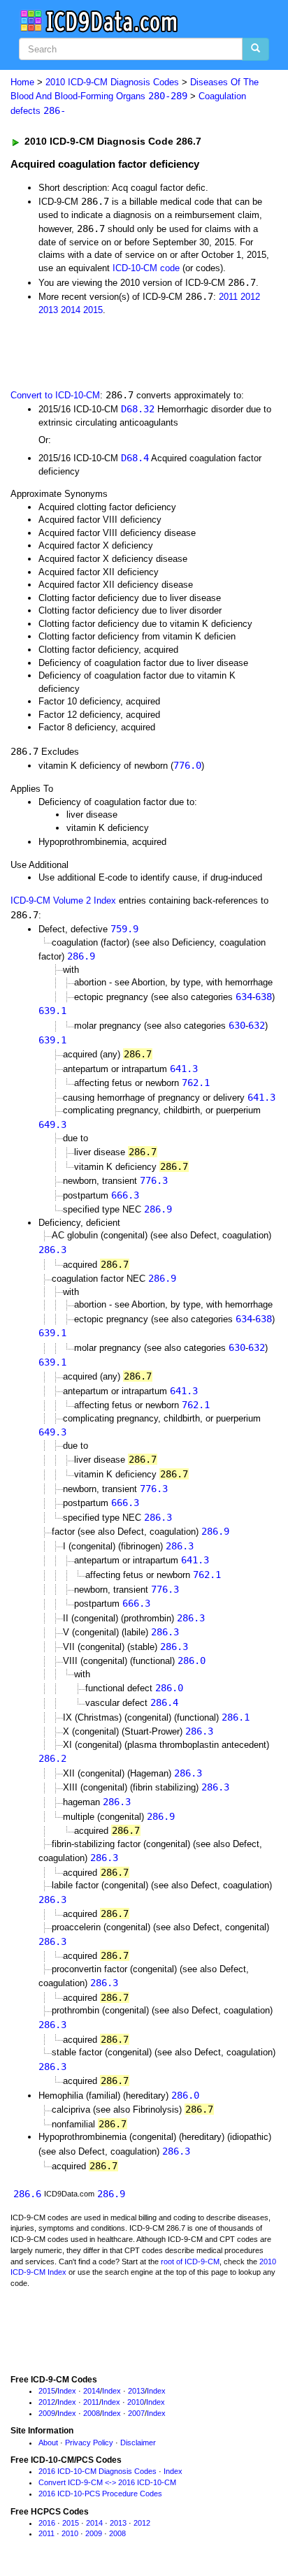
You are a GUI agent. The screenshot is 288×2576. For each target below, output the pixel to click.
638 (264, 997)
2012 (250, 297)
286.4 (164, 1702)
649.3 (52, 1124)
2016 (47, 2523)
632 (257, 1025)
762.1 (196, 1083)
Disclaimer (138, 2443)
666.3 (125, 1195)
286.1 (236, 1717)
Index (67, 2391)
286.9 (81, 956)
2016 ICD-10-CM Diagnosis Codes (98, 2471)
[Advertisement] (112, 351)
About (48, 2443)
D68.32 (138, 409)
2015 (93, 310)
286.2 (52, 1758)
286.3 (52, 1250)
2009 (47, 2413)
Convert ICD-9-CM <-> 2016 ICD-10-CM (107, 2482)
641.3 (184, 1069)
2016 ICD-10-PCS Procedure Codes (100, 2494)
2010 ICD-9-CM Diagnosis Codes (112, 82)
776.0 (187, 765)
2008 (92, 2413)
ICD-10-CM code (146, 268)
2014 (71, 310)
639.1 (52, 1011)
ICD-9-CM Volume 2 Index (63, 900)
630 (237, 1025)
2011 (228, 297)
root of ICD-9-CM (190, 2262)
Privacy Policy (89, 2443)
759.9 (124, 929)
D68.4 (135, 458)
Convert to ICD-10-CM (55, 395)
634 (244, 997)
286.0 (192, 1660)
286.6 (27, 2194)
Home (22, 82)
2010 (136, 2402)
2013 (48, 310)
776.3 (154, 1180)
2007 (136, 2413)
